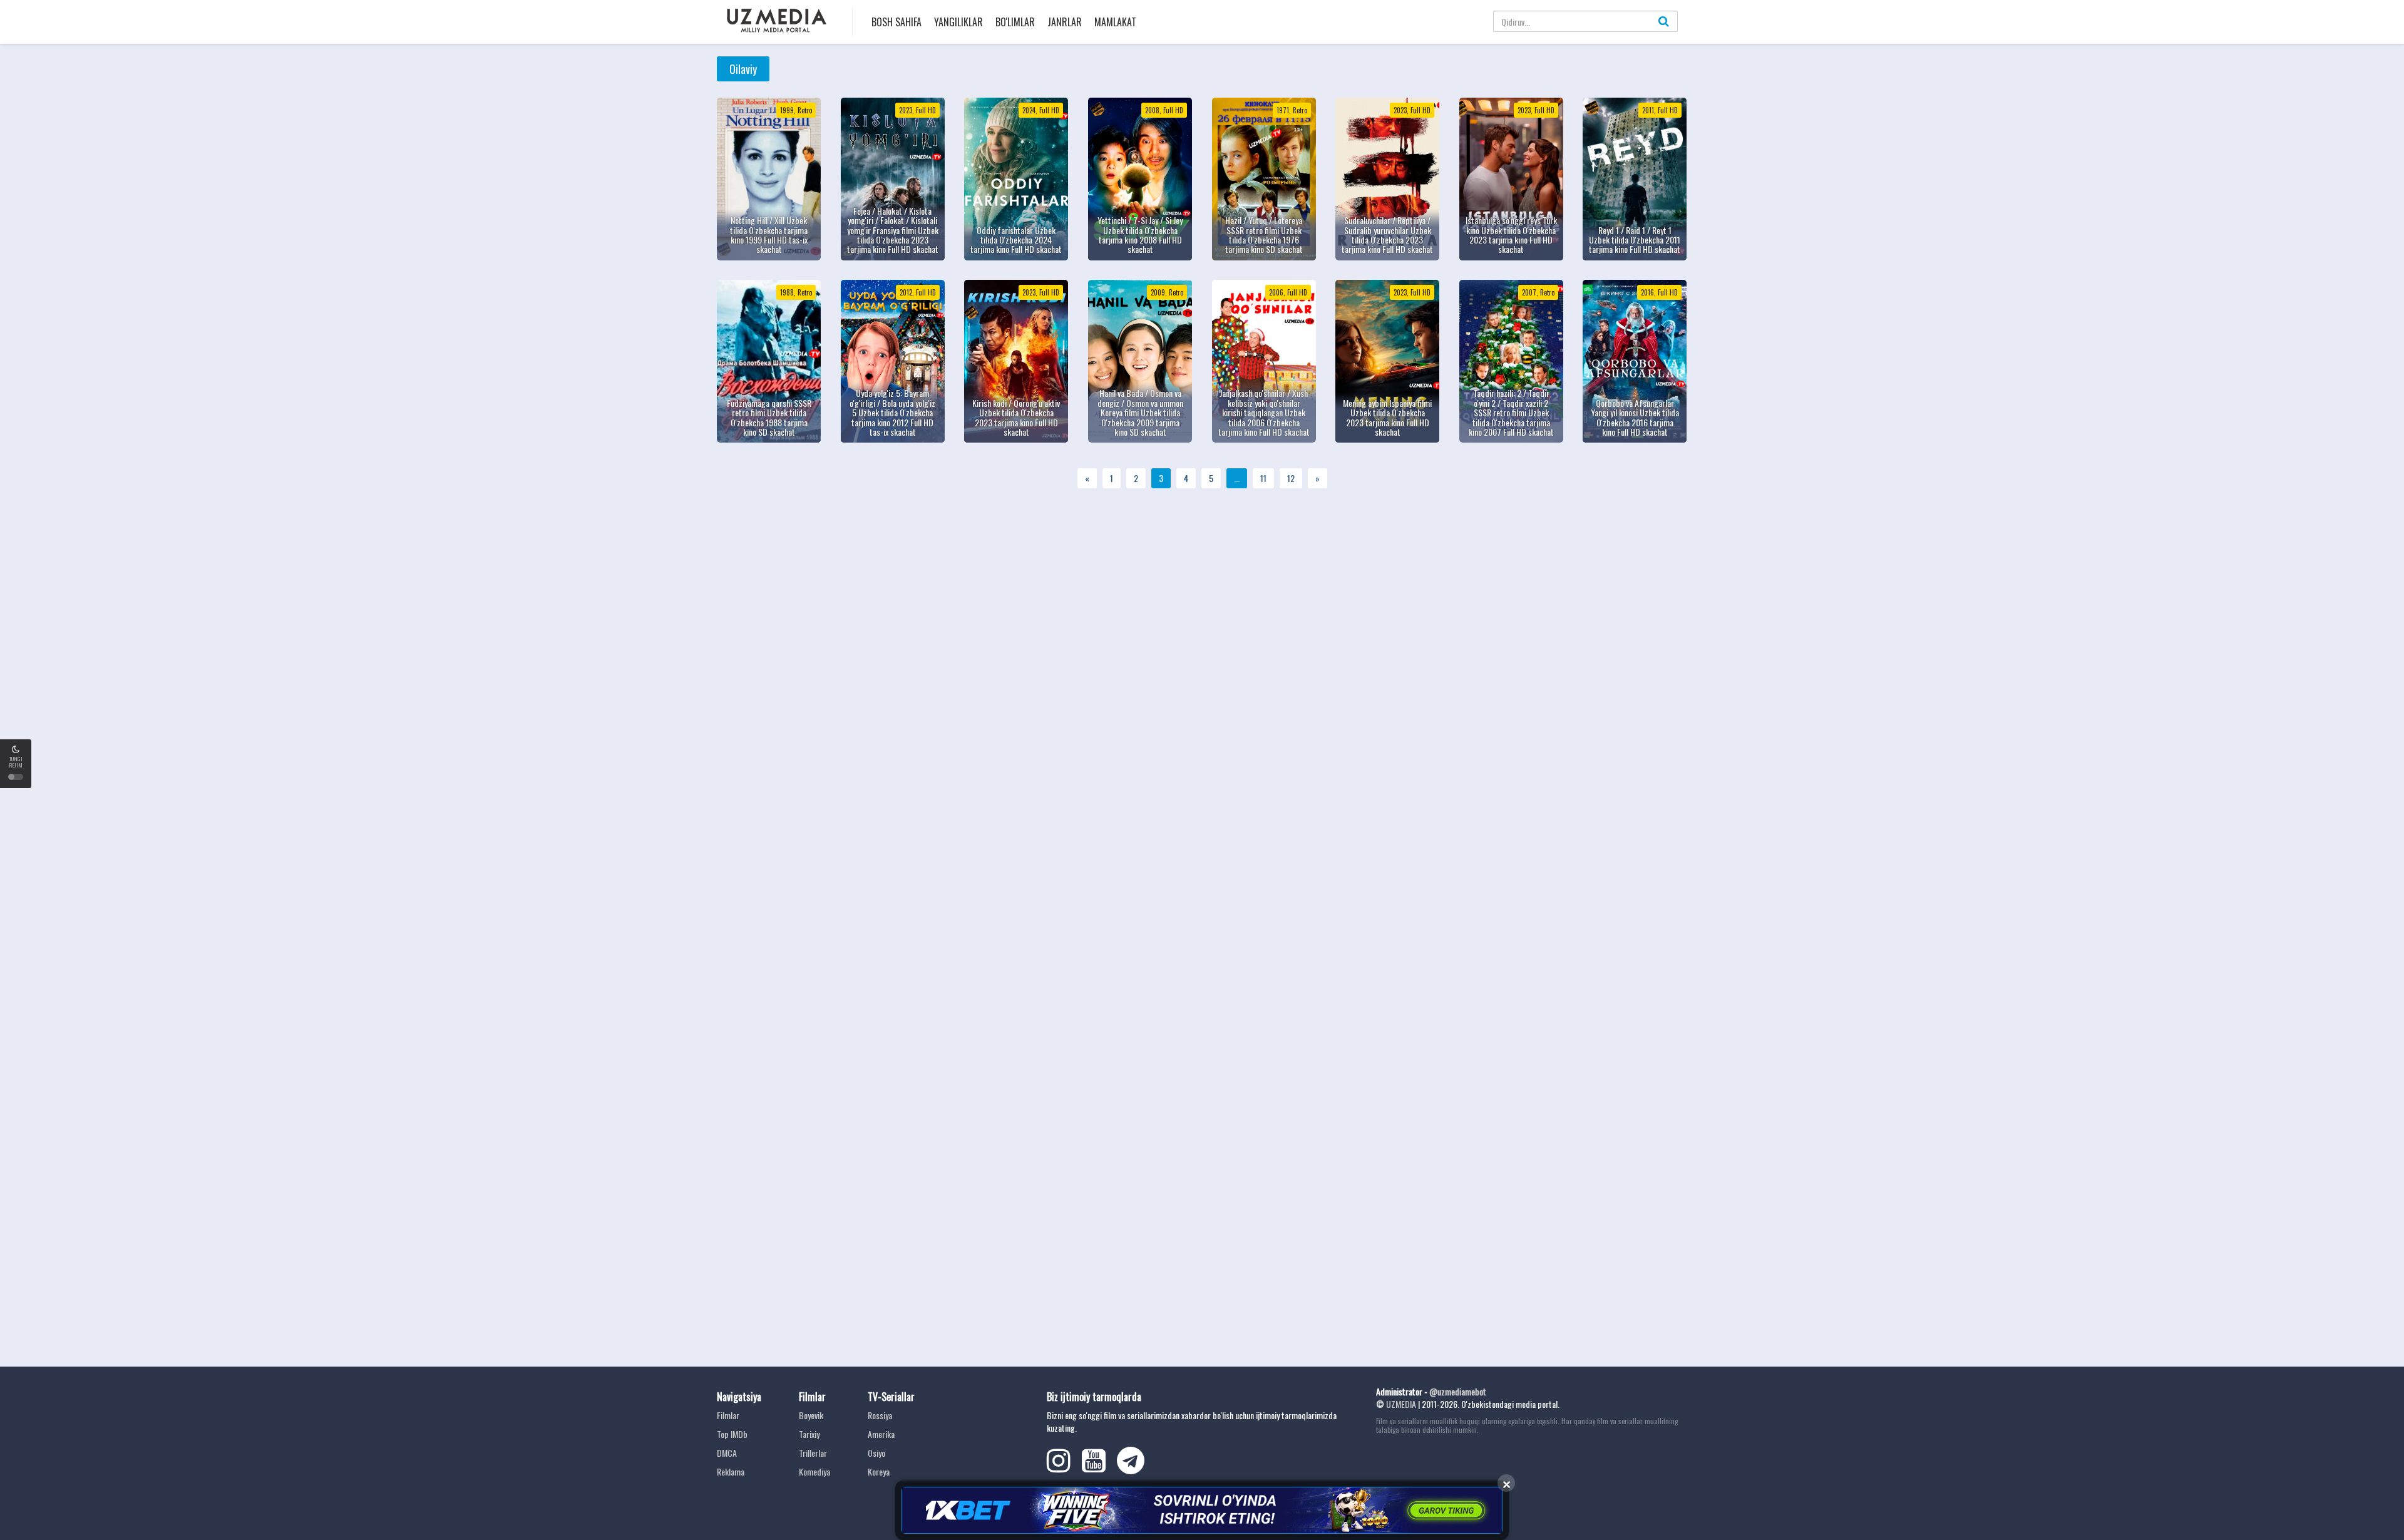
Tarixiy (809, 1434)
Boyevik (811, 1415)
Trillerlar (813, 1453)
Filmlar (728, 1415)
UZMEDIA (1401, 1404)
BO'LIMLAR (1015, 22)
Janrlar (1065, 22)
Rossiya (880, 1415)
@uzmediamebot (1458, 1391)
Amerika (881, 1434)
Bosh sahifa (896, 22)
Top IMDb (732, 1434)
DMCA (727, 1453)
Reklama (731, 1471)
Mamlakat (1115, 22)
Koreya (879, 1471)
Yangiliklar (958, 22)
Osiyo (876, 1453)
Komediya (814, 1471)
